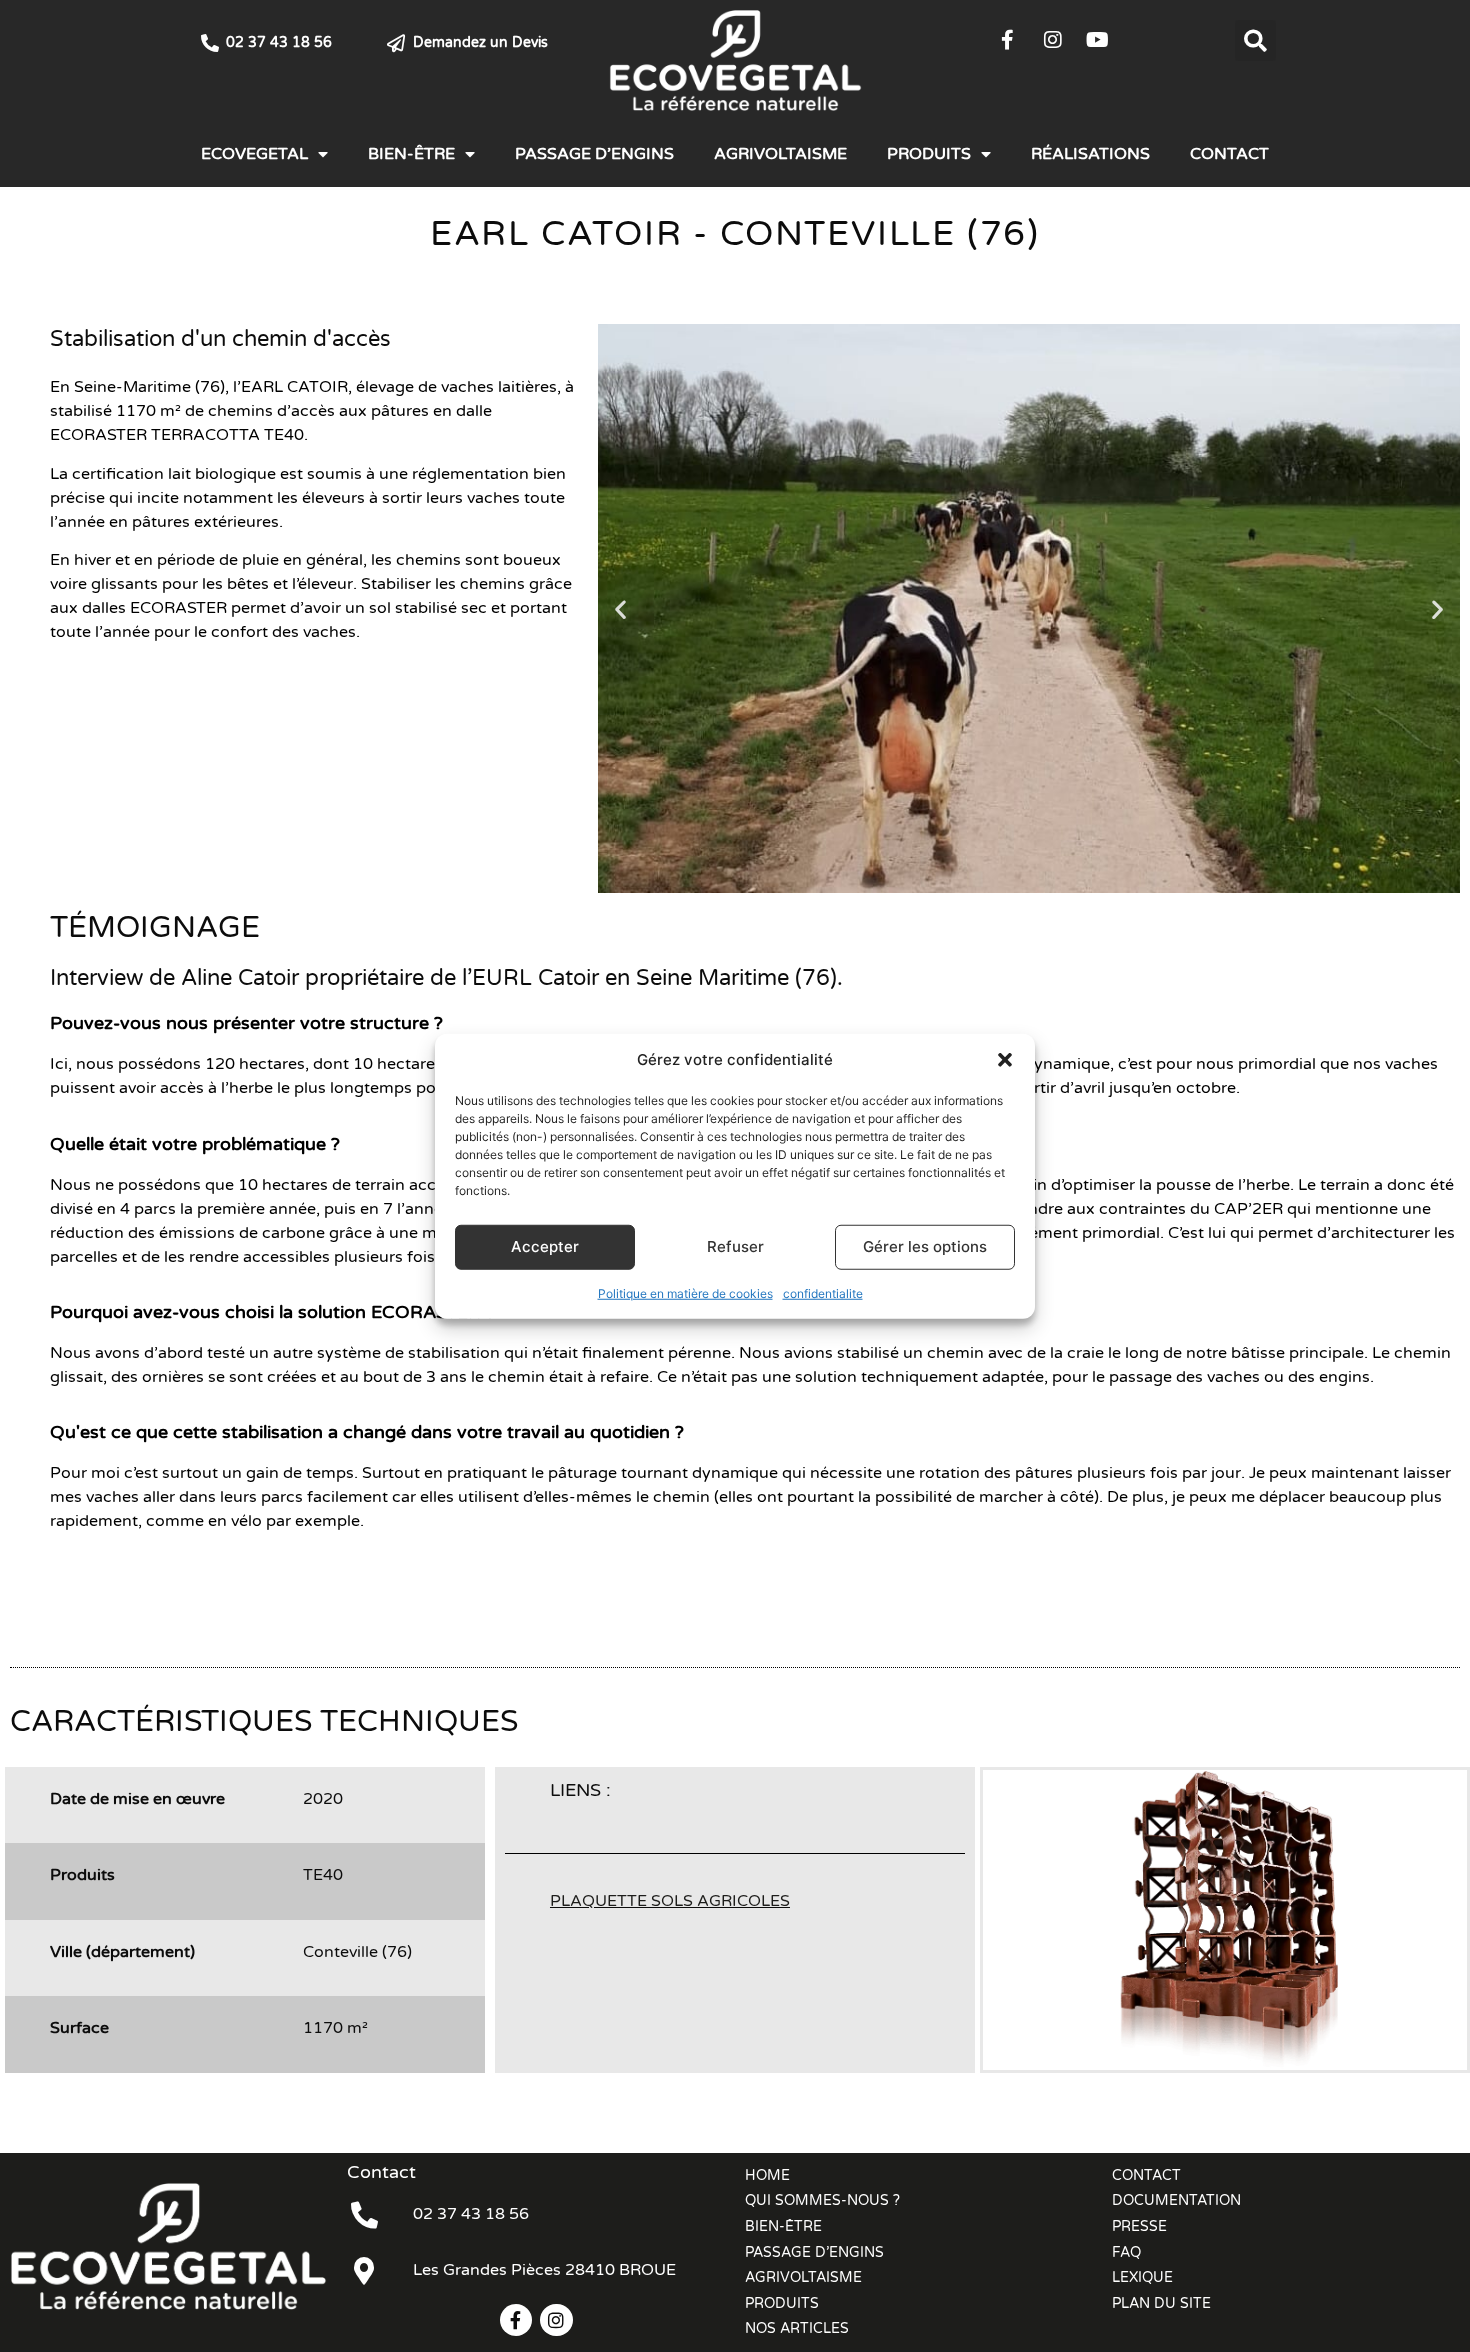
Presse (1139, 2226)
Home (767, 2175)
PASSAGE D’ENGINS (594, 154)
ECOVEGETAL (254, 154)
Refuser (735, 1246)
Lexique (1142, 2277)
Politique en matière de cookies (685, 1292)
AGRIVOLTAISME (780, 154)
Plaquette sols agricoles (670, 1901)
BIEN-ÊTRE (411, 154)
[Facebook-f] (1008, 40)
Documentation (1176, 2200)
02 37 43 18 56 (279, 42)
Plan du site (1161, 2303)
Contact (1229, 154)
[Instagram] (1053, 40)
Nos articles (797, 2328)
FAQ (1126, 2252)
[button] (1005, 1060)
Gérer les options (925, 1246)
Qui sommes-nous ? (822, 2200)
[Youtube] (1098, 40)
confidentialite (823, 1292)
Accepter (545, 1246)
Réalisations (1090, 154)
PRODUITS (929, 154)
